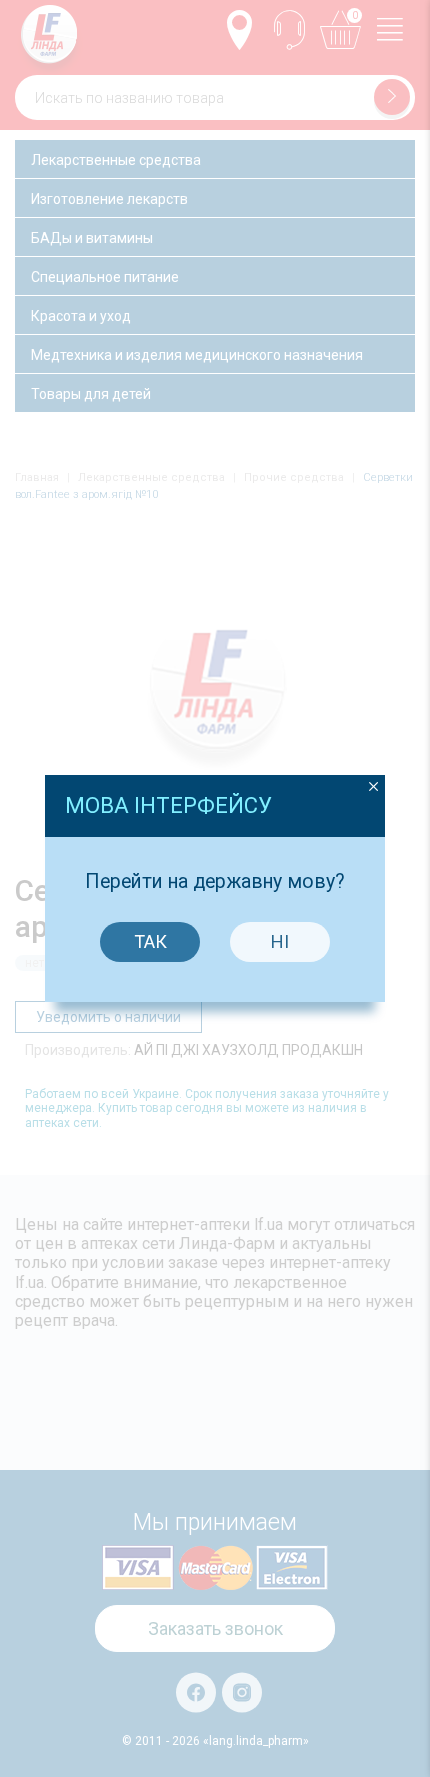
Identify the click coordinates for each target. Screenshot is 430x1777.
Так (150, 941)
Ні (280, 941)
